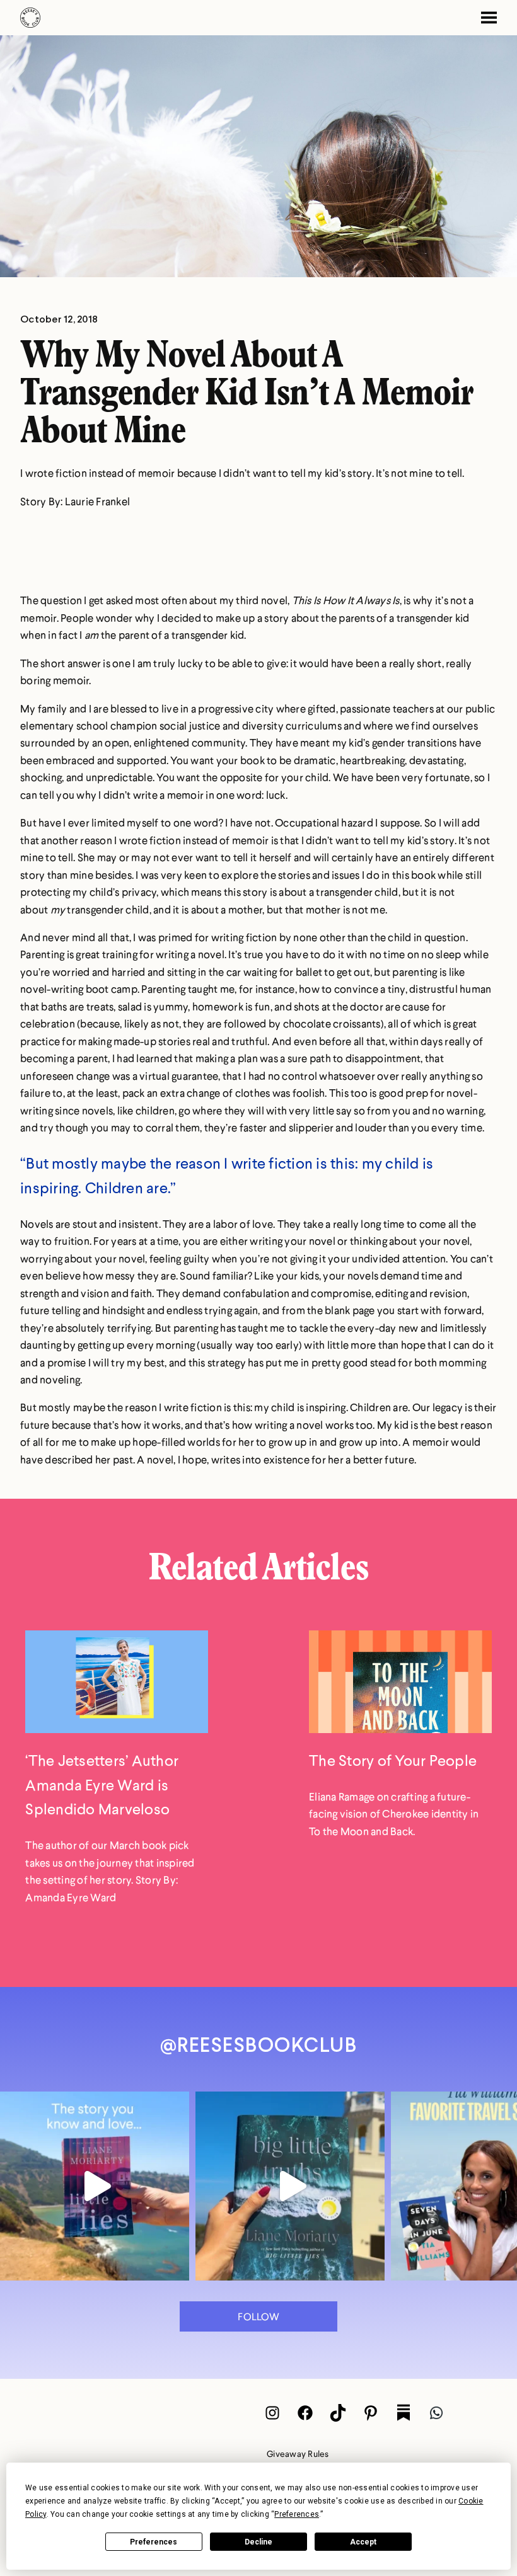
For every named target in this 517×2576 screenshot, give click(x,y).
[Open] (95, 2186)
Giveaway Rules (298, 2453)
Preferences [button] (297, 2514)
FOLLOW (258, 2316)
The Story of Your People (393, 1760)
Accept (363, 2542)
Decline (258, 2542)
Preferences (154, 2542)
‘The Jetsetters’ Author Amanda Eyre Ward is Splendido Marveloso (102, 1784)
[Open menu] (484, 18)
